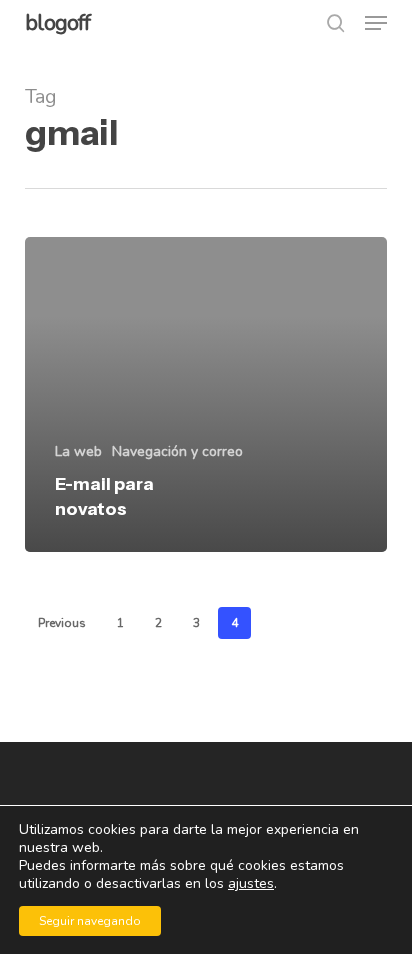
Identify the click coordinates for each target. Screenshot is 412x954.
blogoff (57, 23)
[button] (376, 23)
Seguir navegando (90, 921)
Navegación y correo (177, 451)
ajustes (251, 884)
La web (78, 451)
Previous (62, 623)
